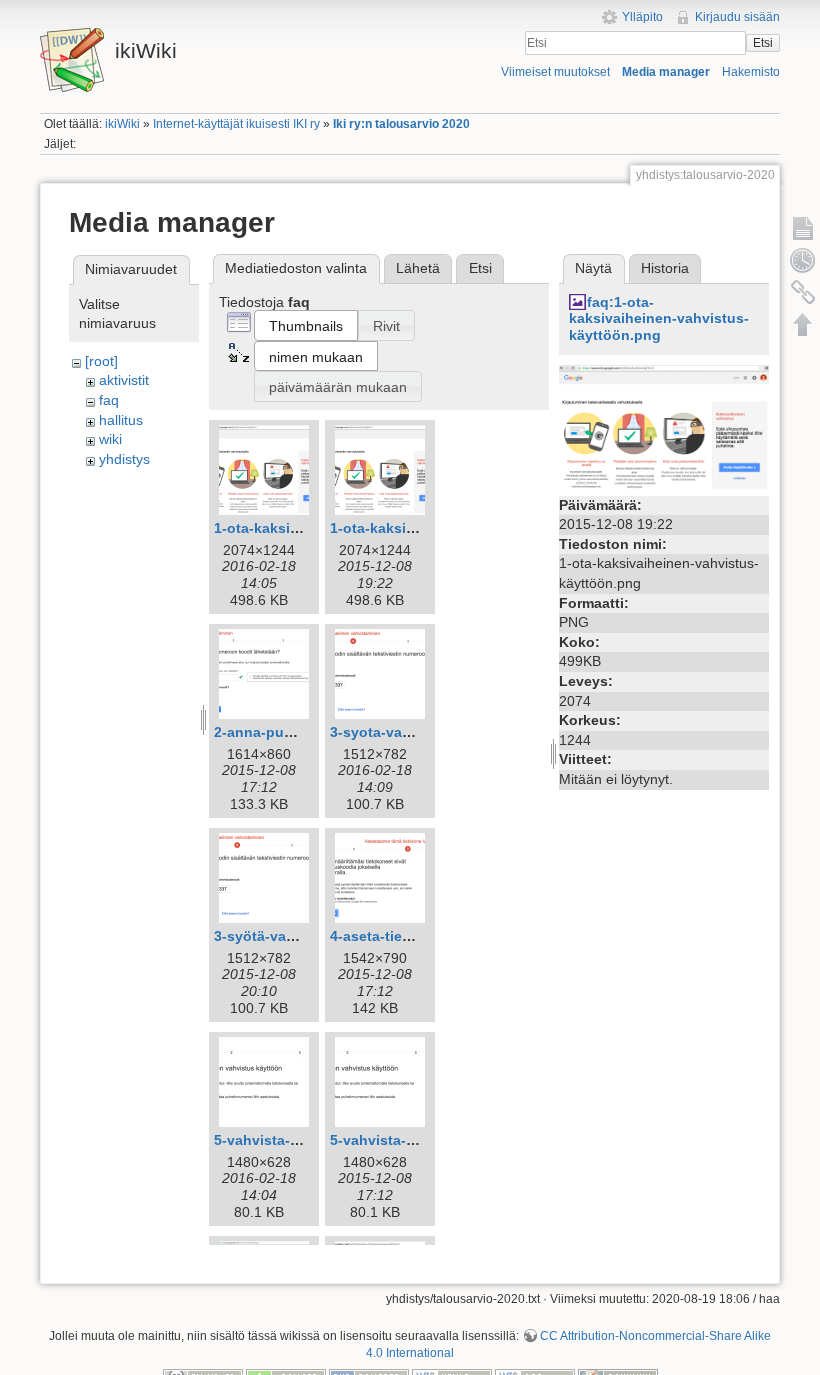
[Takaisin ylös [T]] (803, 324)
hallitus (121, 420)
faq (109, 400)
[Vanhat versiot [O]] (803, 260)
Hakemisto (751, 72)
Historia (665, 268)
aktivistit (124, 380)
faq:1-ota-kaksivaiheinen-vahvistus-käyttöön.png (659, 319)
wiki (110, 439)
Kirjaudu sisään (737, 17)
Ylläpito (642, 17)
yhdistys (124, 459)
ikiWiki (122, 124)
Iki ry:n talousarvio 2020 (401, 124)
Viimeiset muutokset (555, 72)
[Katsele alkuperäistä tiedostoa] (664, 427)
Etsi (763, 43)
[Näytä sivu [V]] (803, 228)
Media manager (666, 72)
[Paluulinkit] (803, 292)
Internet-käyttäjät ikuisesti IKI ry (236, 124)
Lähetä (418, 268)
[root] (101, 361)
